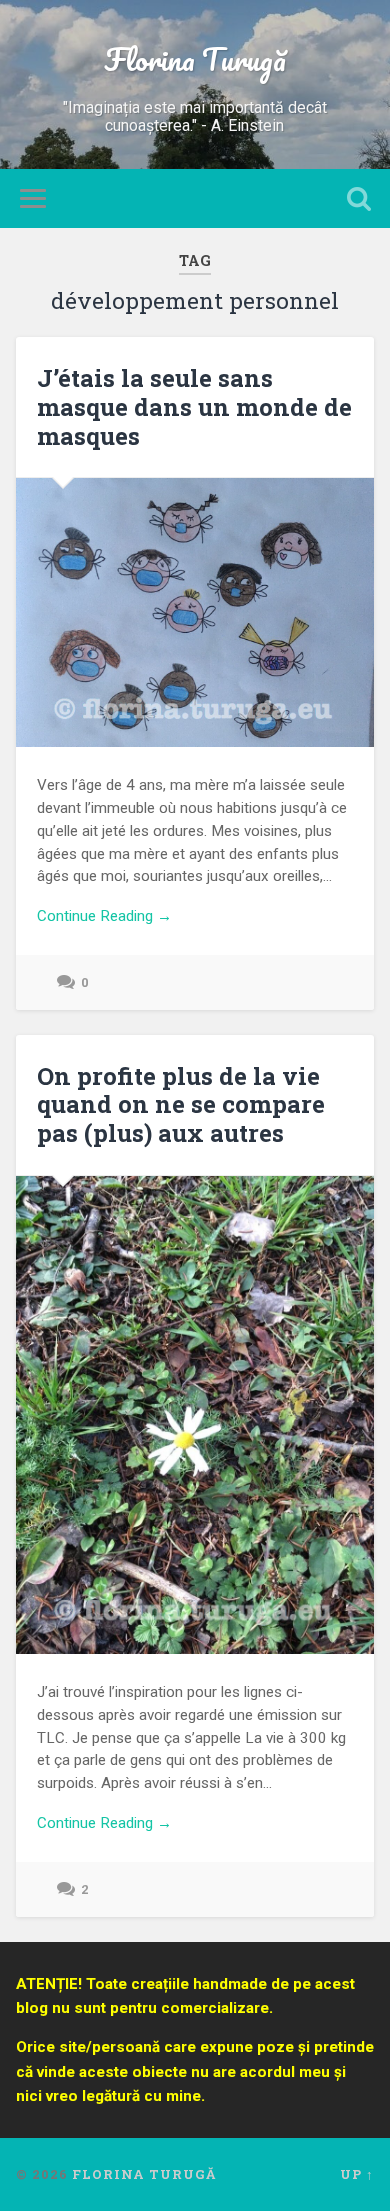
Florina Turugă (195, 59)
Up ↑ (357, 2174)
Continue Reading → (104, 916)
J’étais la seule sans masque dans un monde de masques (194, 407)
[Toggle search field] (359, 198)
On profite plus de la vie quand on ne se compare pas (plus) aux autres (181, 1105)
